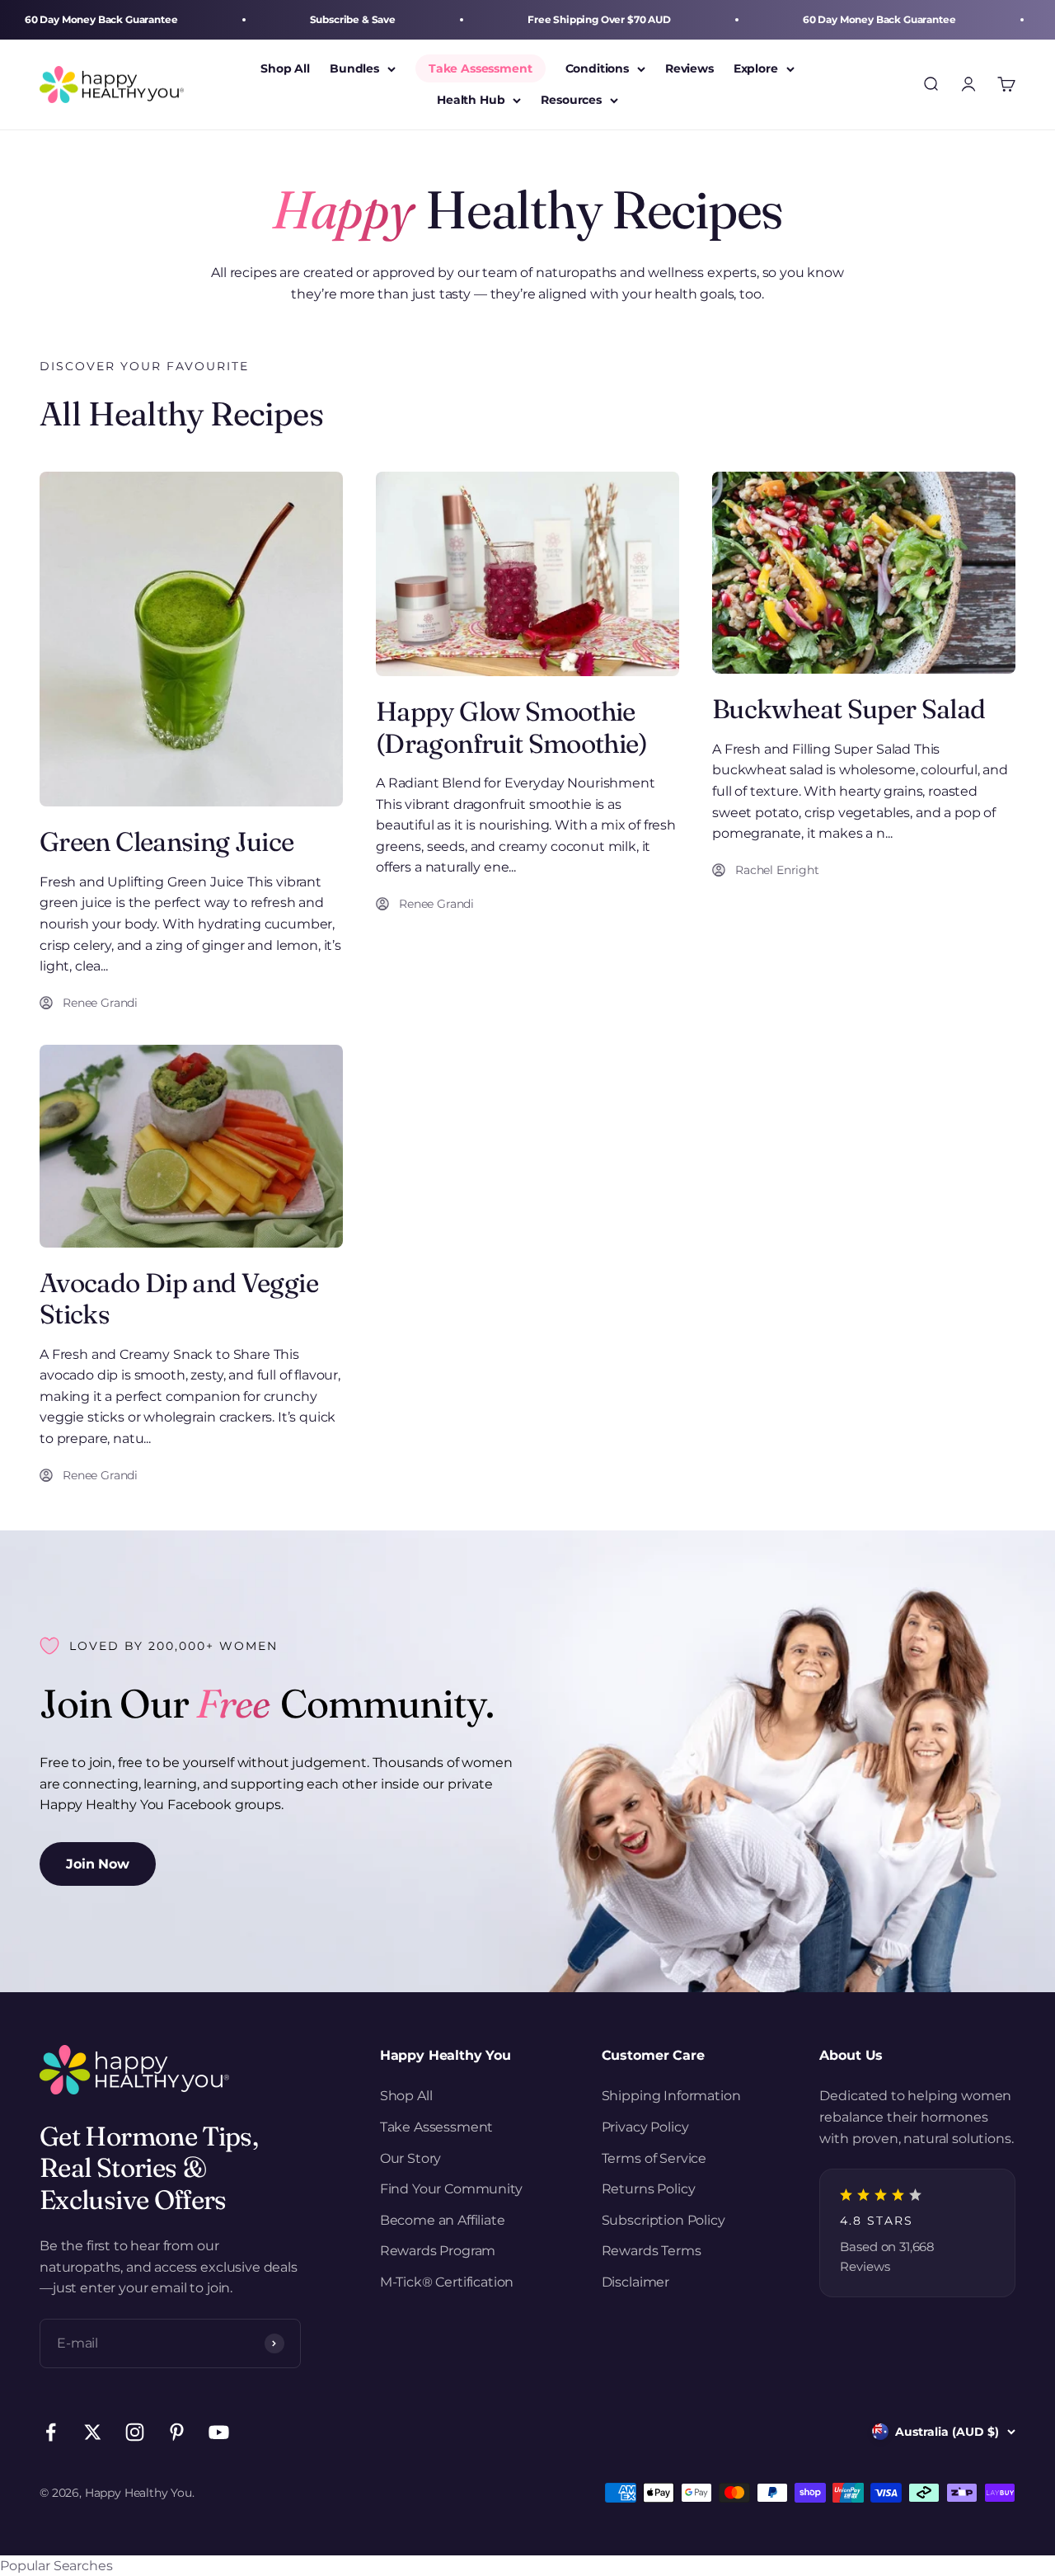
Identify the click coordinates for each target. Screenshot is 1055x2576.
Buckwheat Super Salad (849, 709)
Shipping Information (671, 2096)
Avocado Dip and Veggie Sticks (179, 1298)
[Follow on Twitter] (93, 2432)
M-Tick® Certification (447, 2282)
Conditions (597, 68)
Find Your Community (451, 2189)
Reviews (689, 68)
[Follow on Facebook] (51, 2432)
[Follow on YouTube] (219, 2432)
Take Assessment (481, 68)
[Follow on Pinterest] (177, 2432)
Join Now (98, 1864)
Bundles (354, 68)
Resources (571, 101)
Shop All (285, 68)
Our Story (411, 2158)
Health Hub (471, 101)
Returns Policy (649, 2189)
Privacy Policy (645, 2127)
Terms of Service (654, 2158)
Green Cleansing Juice (167, 841)
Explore (756, 68)
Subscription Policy (663, 2220)
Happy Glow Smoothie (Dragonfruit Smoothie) (511, 727)
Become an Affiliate (443, 2220)
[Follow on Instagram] (135, 2432)
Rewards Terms (652, 2251)
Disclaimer (635, 2282)
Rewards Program (438, 2251)
